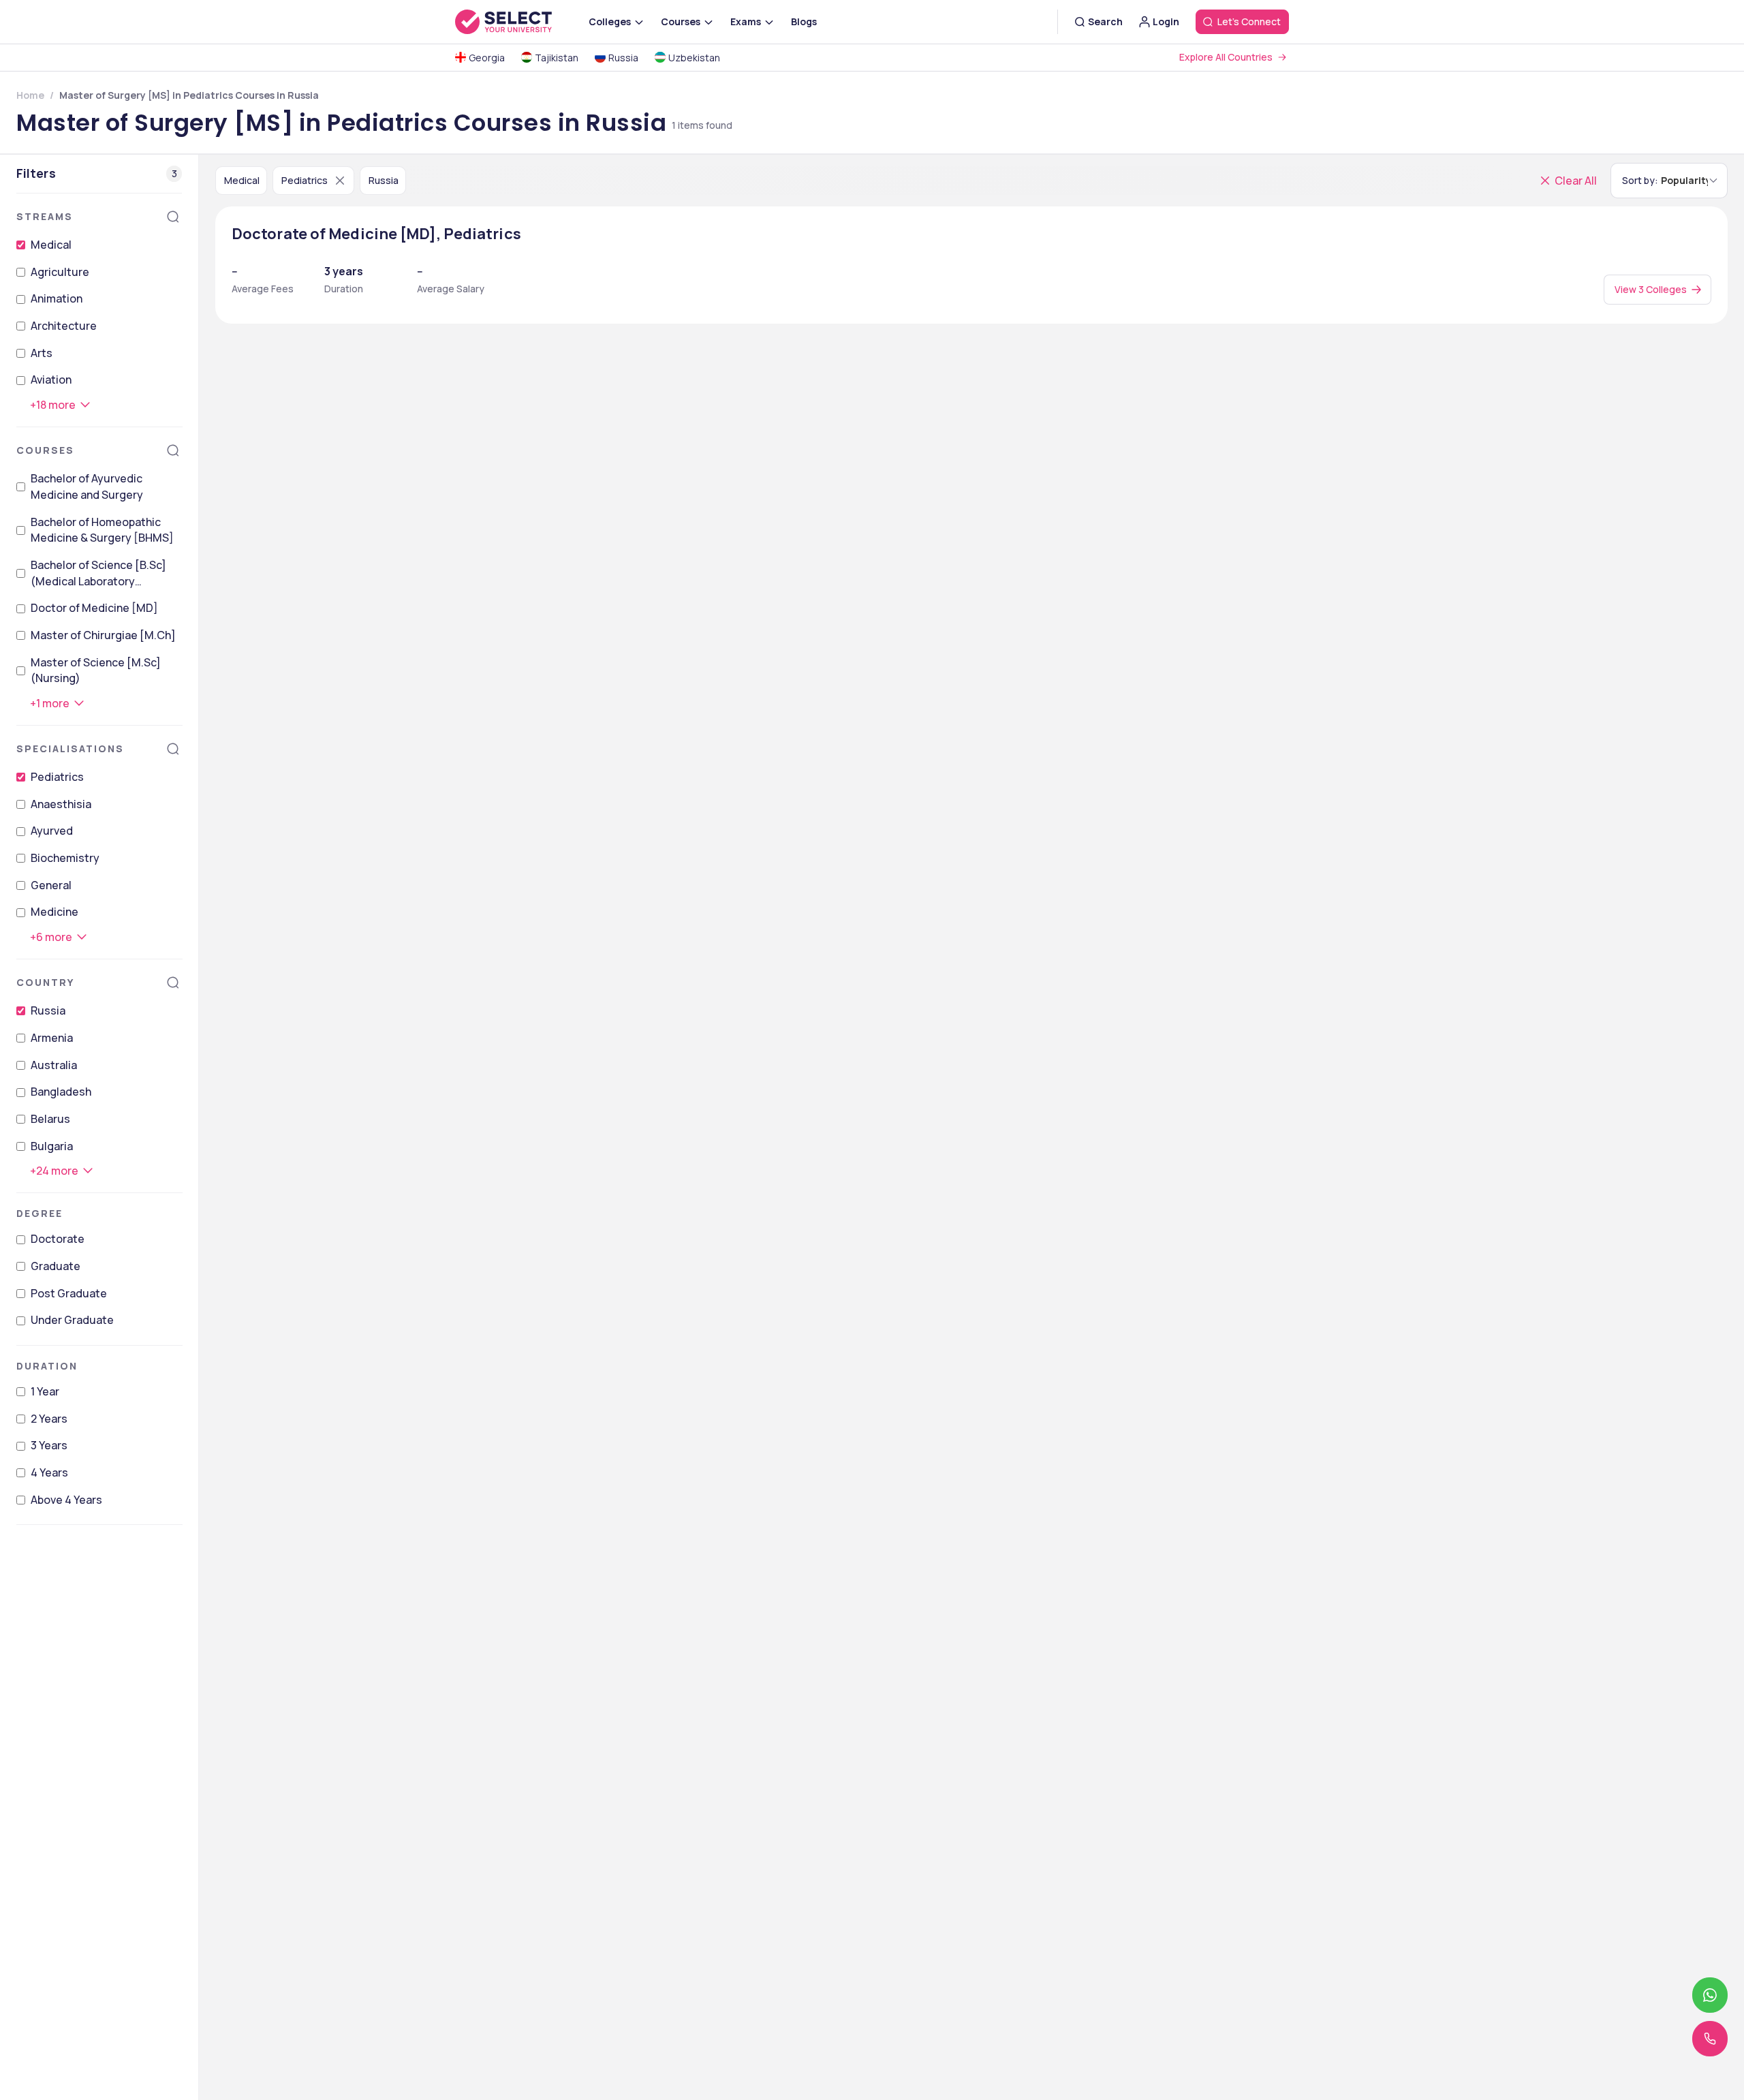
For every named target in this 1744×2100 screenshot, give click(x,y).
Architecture (64, 326)
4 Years (49, 1472)
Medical (51, 245)
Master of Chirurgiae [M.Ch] (103, 635)
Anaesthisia (61, 804)
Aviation (51, 380)
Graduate (56, 1266)
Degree (40, 1213)
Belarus (50, 1119)
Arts (42, 353)
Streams (45, 216)
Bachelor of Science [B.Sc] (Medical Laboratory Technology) (98, 573)
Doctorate (58, 1239)
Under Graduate (72, 1320)
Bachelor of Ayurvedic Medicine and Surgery (87, 487)
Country (45, 982)
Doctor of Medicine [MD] (94, 608)
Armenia (52, 1038)
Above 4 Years (66, 1500)
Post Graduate (69, 1293)
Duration (47, 1366)
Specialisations (70, 748)
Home (30, 95)
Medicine (54, 912)
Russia (48, 1010)
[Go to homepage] (518, 22)
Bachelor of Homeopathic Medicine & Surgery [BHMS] (102, 530)
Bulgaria (52, 1146)
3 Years (49, 1445)
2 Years (49, 1419)
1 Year (45, 1391)
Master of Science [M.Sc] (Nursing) (96, 670)
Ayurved (52, 831)
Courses (45, 450)
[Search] (173, 217)
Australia (54, 1065)
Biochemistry (65, 858)
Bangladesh (61, 1092)
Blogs (804, 21)
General (51, 885)
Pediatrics (57, 777)
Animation (57, 298)
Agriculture (60, 272)
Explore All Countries (1226, 57)
